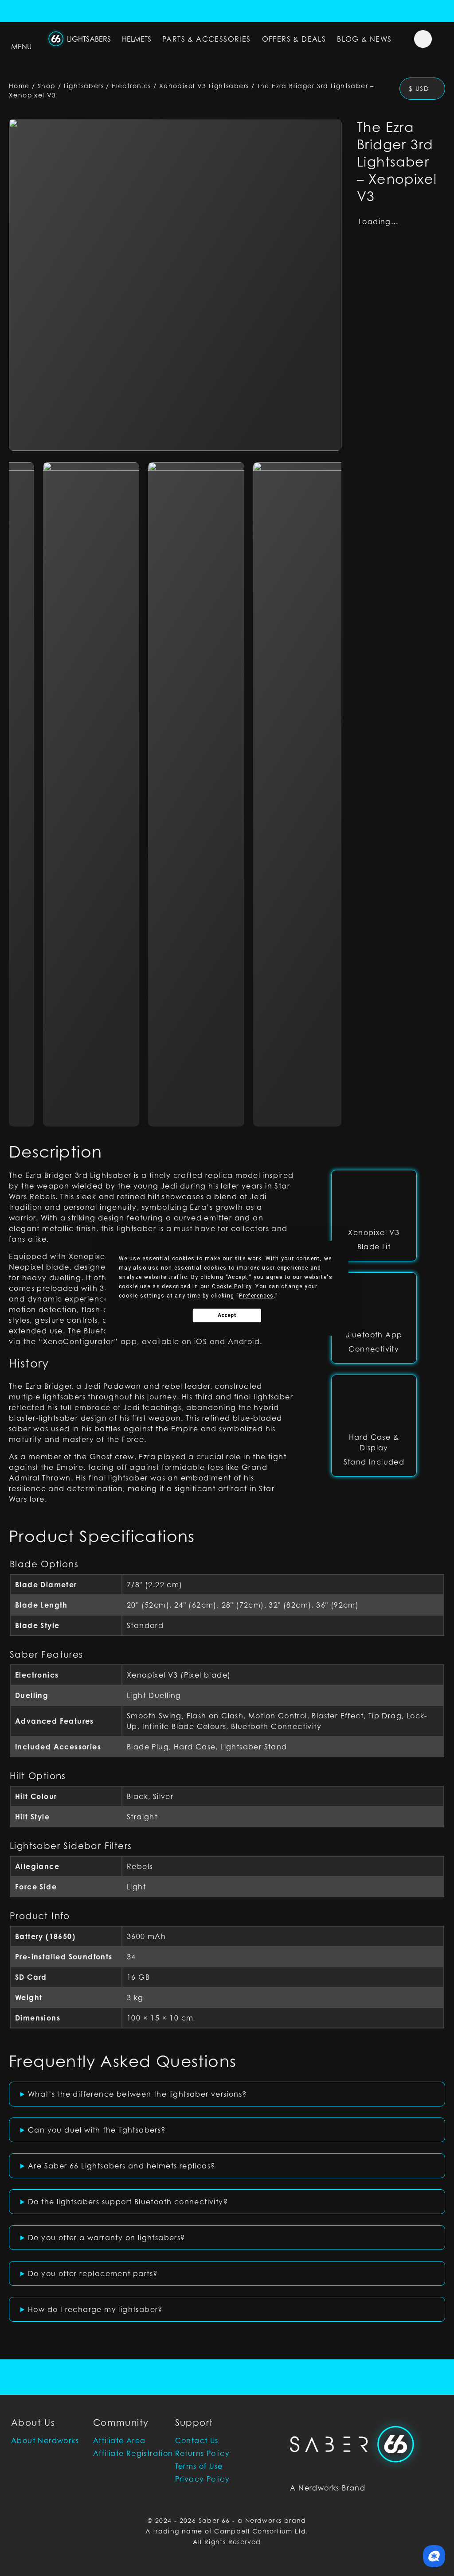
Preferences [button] (256, 1296)
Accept (227, 1315)
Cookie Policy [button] (232, 1286)
